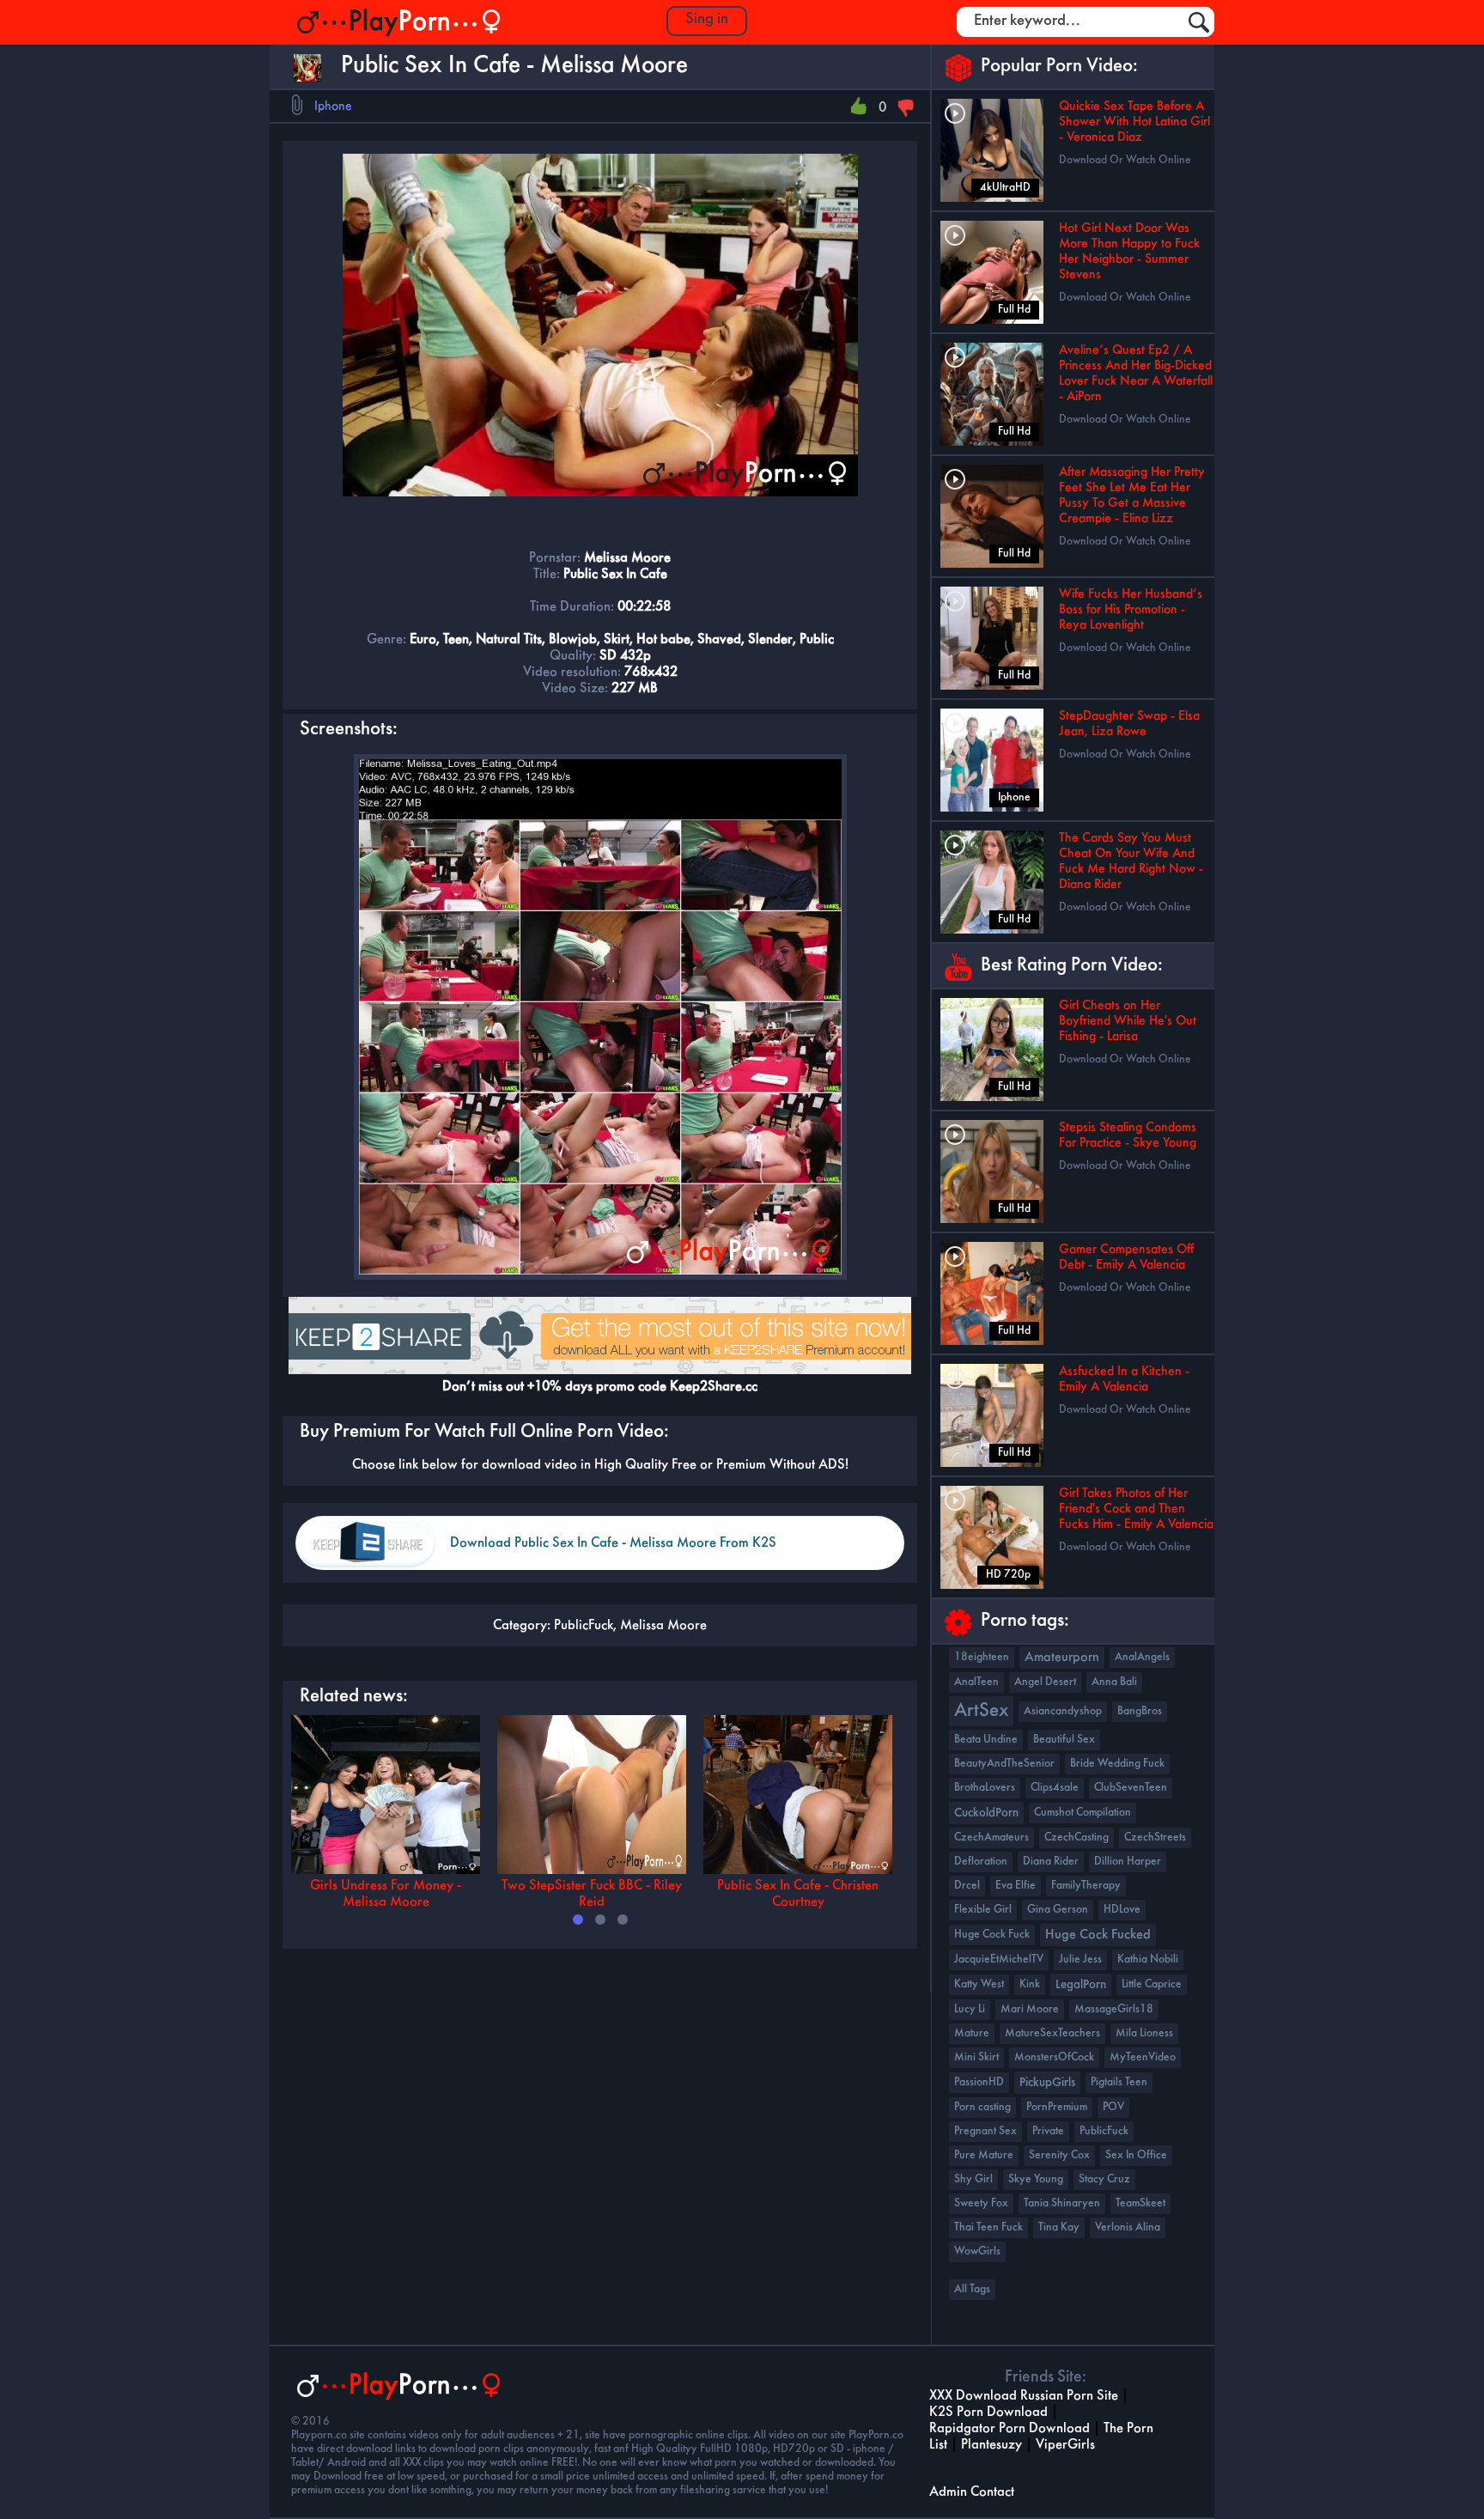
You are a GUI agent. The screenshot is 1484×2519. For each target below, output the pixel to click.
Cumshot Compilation (1083, 1813)
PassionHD (979, 2082)
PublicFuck (584, 1625)
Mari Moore (1030, 2009)
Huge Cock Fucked (1098, 1935)
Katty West (979, 1984)
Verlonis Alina (1128, 2227)
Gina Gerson (1058, 1910)
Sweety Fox (981, 2203)
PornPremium (1057, 2107)
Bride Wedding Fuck (1117, 1764)
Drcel (967, 1886)
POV (1113, 2107)
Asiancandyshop (1063, 1711)
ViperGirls (1065, 2445)
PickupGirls (1047, 2083)
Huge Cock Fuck (992, 1935)
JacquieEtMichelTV (999, 1959)
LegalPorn (1081, 1985)
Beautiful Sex (1064, 1740)
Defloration (981, 1862)
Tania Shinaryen (1062, 2203)
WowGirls (977, 2251)
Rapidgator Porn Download (1010, 2428)
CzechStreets (1155, 1838)
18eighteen (982, 1657)
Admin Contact (972, 2492)
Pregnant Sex (985, 2131)
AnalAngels (1142, 1657)
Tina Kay (1059, 2227)
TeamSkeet (1140, 2203)
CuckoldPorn (986, 1813)
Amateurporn (1062, 1658)
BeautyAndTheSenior (1004, 1764)
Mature (972, 2033)
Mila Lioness (1144, 2033)
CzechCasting (1077, 1838)
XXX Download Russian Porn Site (1024, 2396)
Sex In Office (1136, 2155)
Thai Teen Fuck (988, 2227)
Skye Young (1036, 2179)
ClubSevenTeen (1131, 1788)
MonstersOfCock (1054, 2057)
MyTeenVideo (1143, 2057)
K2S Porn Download (988, 2412)
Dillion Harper (1128, 1862)
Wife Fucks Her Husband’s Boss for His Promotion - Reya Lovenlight (1131, 610)
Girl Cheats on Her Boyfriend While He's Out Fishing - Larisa (1128, 1021)
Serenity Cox (1059, 2155)
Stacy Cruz (1104, 2179)
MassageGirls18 (1114, 2009)
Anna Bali (1114, 1682)
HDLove (1122, 1910)
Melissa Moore (663, 1625)
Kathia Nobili (1148, 1959)
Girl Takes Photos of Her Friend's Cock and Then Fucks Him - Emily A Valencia (1136, 1509)
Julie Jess (1080, 1959)
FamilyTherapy (1086, 1886)
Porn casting (982, 2107)
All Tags (972, 2289)
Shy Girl (973, 2179)
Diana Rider (1051, 1862)
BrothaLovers (985, 1788)
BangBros (1140, 1711)
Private (1048, 2131)
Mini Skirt (976, 2057)
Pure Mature (984, 2155)
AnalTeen (976, 1682)
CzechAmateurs (991, 1838)
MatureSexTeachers (1052, 2033)
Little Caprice (1152, 1984)
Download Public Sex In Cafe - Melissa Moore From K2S (613, 1543)
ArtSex (981, 1711)
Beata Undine (986, 1740)
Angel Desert (1045, 1682)
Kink (1030, 1984)
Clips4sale (1055, 1788)
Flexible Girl (983, 1910)
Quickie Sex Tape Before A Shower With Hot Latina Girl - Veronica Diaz (1134, 122)
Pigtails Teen (1119, 2082)
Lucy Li (970, 2009)
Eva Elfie (1016, 1886)
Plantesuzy (991, 2445)
